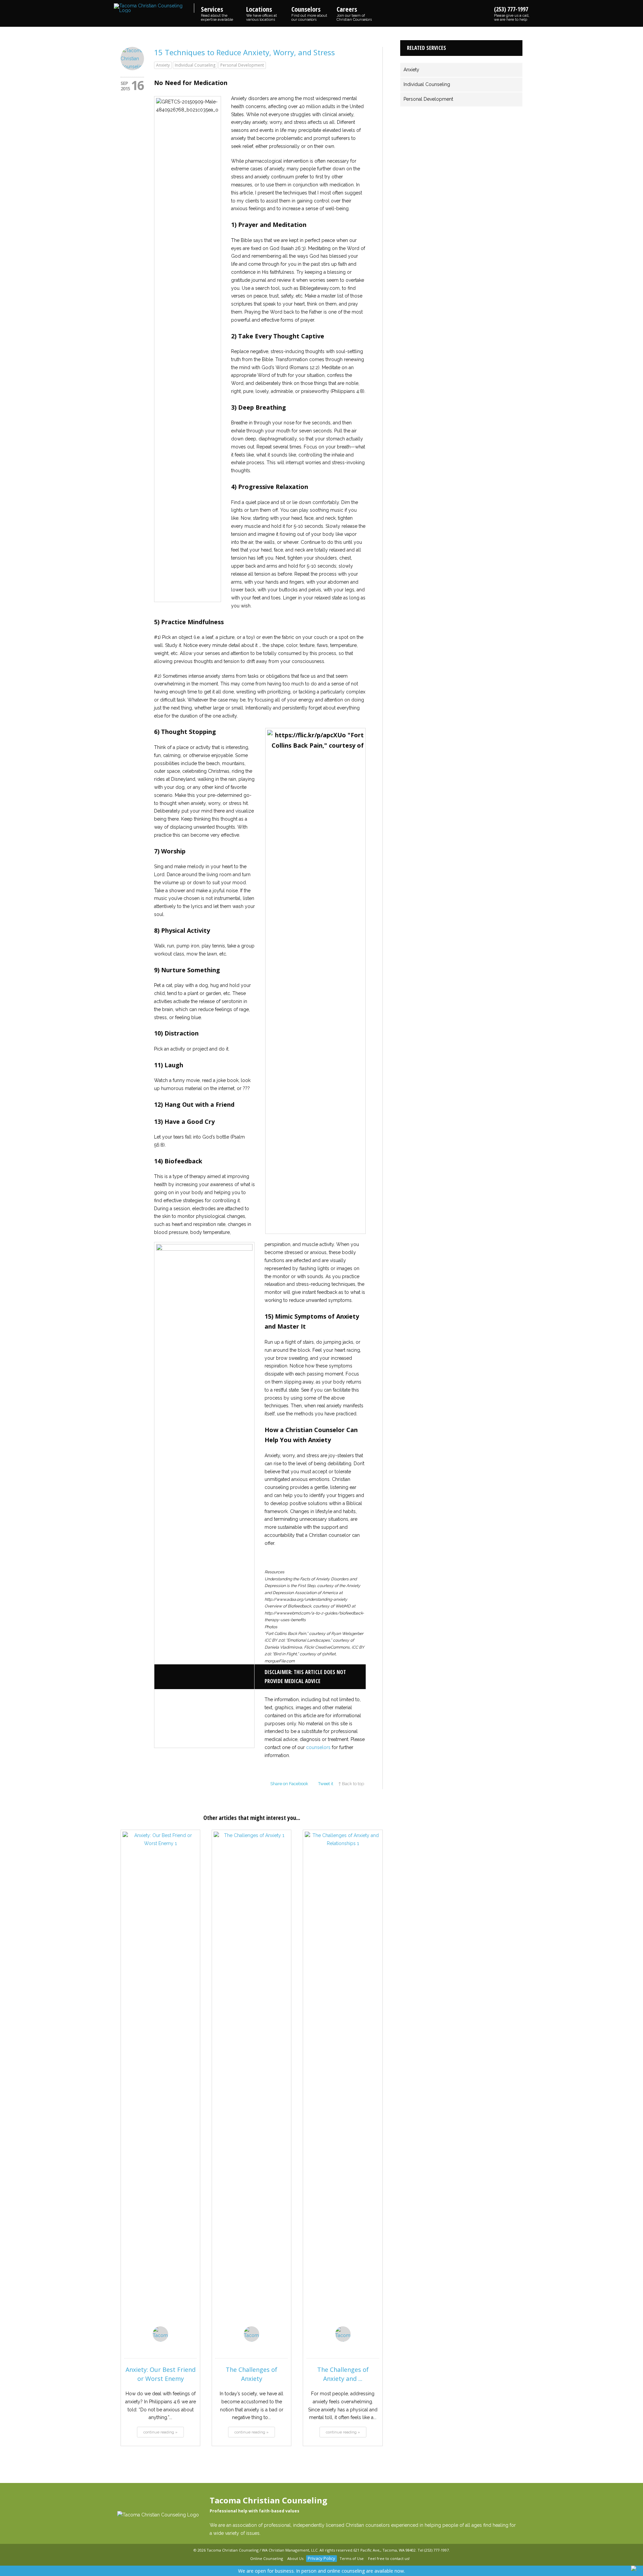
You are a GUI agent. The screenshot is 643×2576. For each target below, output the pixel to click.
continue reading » (160, 2432)
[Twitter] (244, 2559)
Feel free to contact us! (389, 2558)
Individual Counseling (195, 65)
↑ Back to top (351, 1784)
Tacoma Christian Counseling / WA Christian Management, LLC (262, 2550)
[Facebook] (235, 2559)
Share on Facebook (289, 1784)
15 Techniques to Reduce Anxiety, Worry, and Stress (244, 52)
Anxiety (163, 65)
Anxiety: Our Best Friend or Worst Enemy (161, 2374)
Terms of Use (352, 2558)
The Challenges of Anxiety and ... (343, 2374)
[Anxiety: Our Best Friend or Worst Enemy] (160, 2083)
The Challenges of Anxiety (252, 2374)
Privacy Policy (321, 2558)
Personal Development (242, 65)
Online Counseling (267, 2558)
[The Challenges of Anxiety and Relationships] (343, 2083)
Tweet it (326, 1784)
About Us (295, 2558)
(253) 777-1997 (512, 13)
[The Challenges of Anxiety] (252, 2083)
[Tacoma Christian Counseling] (154, 8)
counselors (318, 1747)
